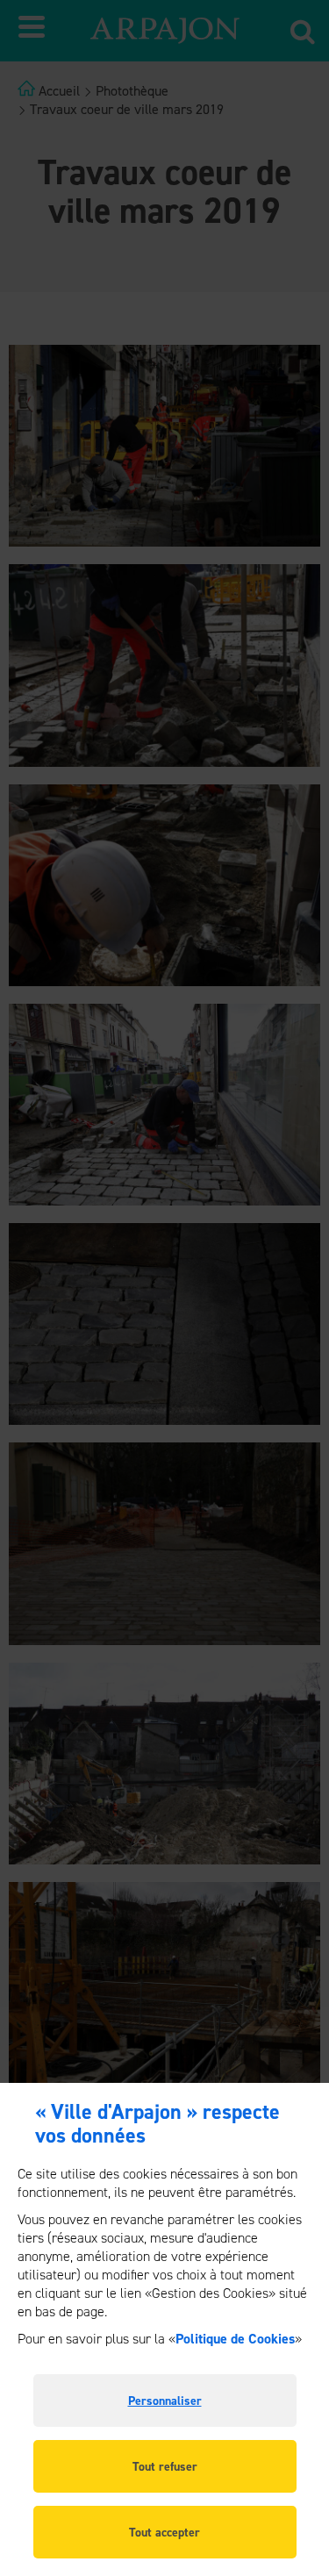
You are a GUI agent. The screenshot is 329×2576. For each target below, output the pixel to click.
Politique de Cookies (235, 2339)
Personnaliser (165, 2401)
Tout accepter (164, 2533)
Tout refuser (165, 2467)
